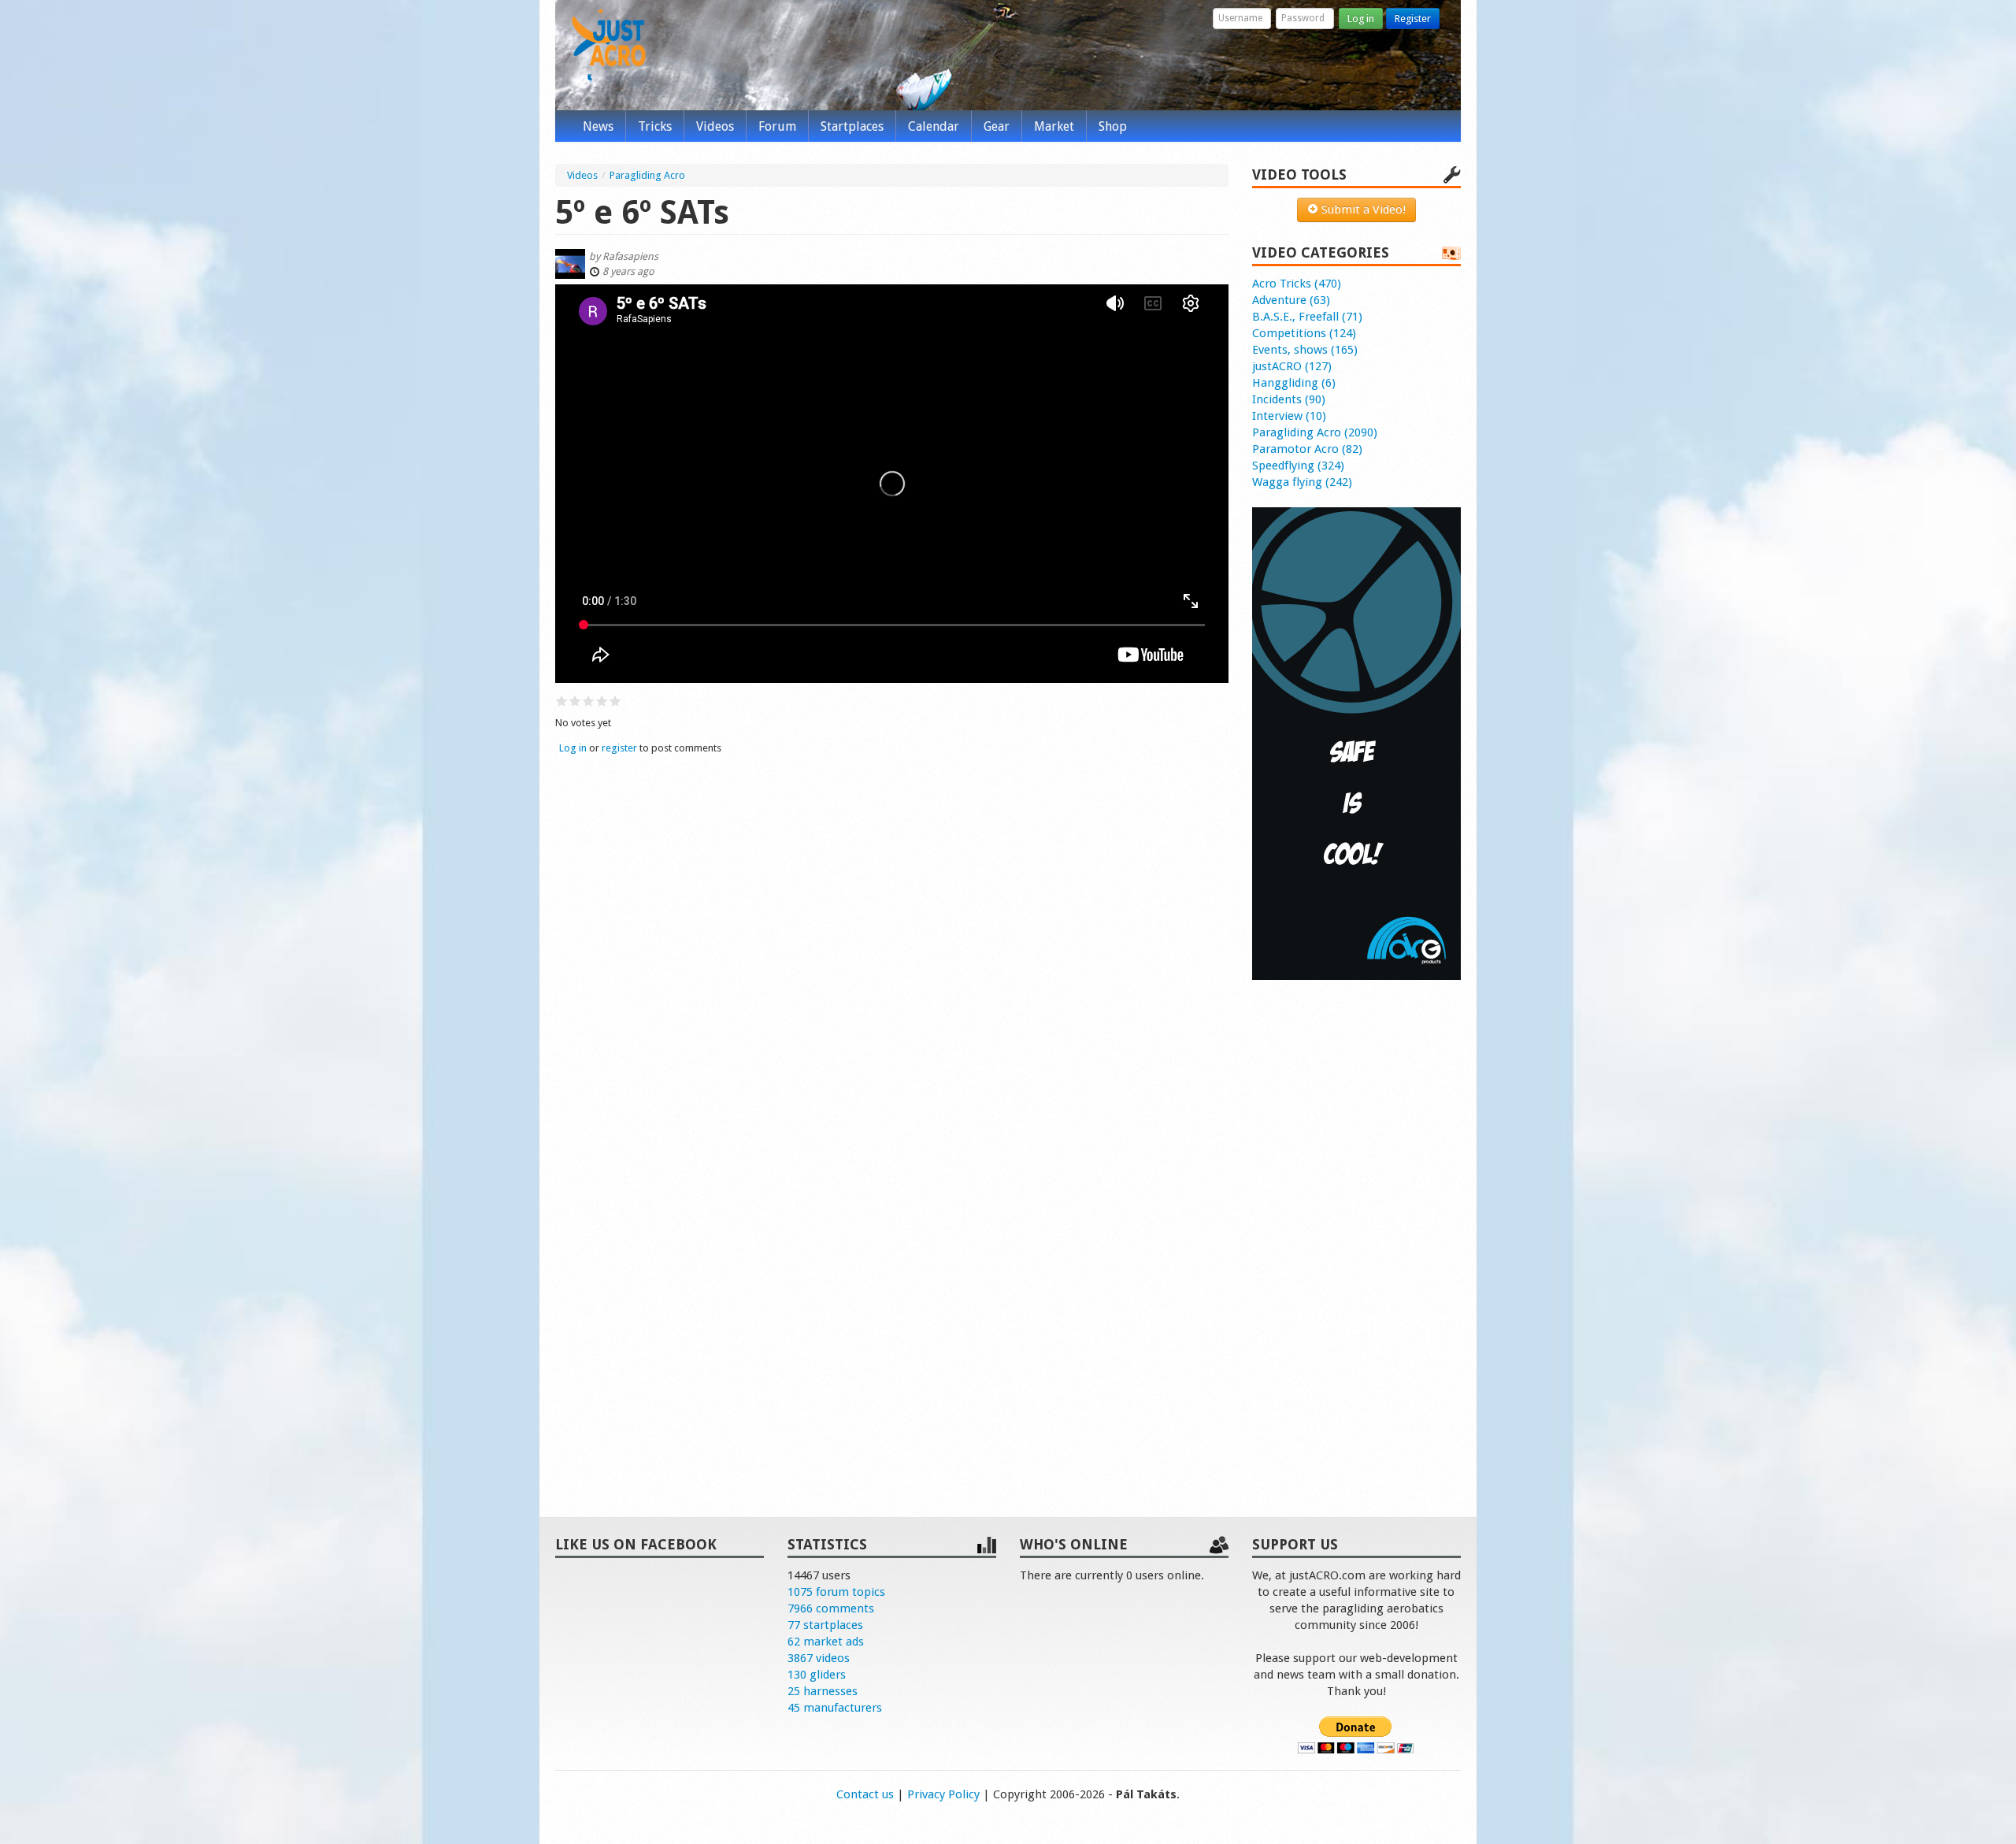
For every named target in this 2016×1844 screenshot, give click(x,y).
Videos (715, 126)
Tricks (655, 126)
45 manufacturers (835, 1708)
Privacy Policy (943, 1794)
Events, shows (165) (1305, 350)
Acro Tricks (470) (1297, 284)
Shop (1113, 126)
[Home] (609, 46)
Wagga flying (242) (1302, 482)
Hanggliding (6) (1294, 383)
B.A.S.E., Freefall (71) (1307, 317)
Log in (1361, 19)
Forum (777, 126)
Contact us (865, 1794)
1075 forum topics (836, 1592)
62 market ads (826, 1642)
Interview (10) (1289, 416)
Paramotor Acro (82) (1307, 449)
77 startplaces (825, 1625)
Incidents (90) (1289, 399)
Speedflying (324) (1298, 466)
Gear (997, 126)
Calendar (934, 126)
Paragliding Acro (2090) (1315, 432)
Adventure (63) (1291, 300)
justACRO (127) (1292, 366)
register (619, 748)
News (598, 126)
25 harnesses (823, 1691)
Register (1413, 19)
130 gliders (817, 1675)
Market (1054, 126)
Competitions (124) (1304, 333)
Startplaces (852, 126)
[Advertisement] (1356, 1232)
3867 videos (819, 1658)
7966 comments (831, 1608)
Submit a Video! (1362, 210)
